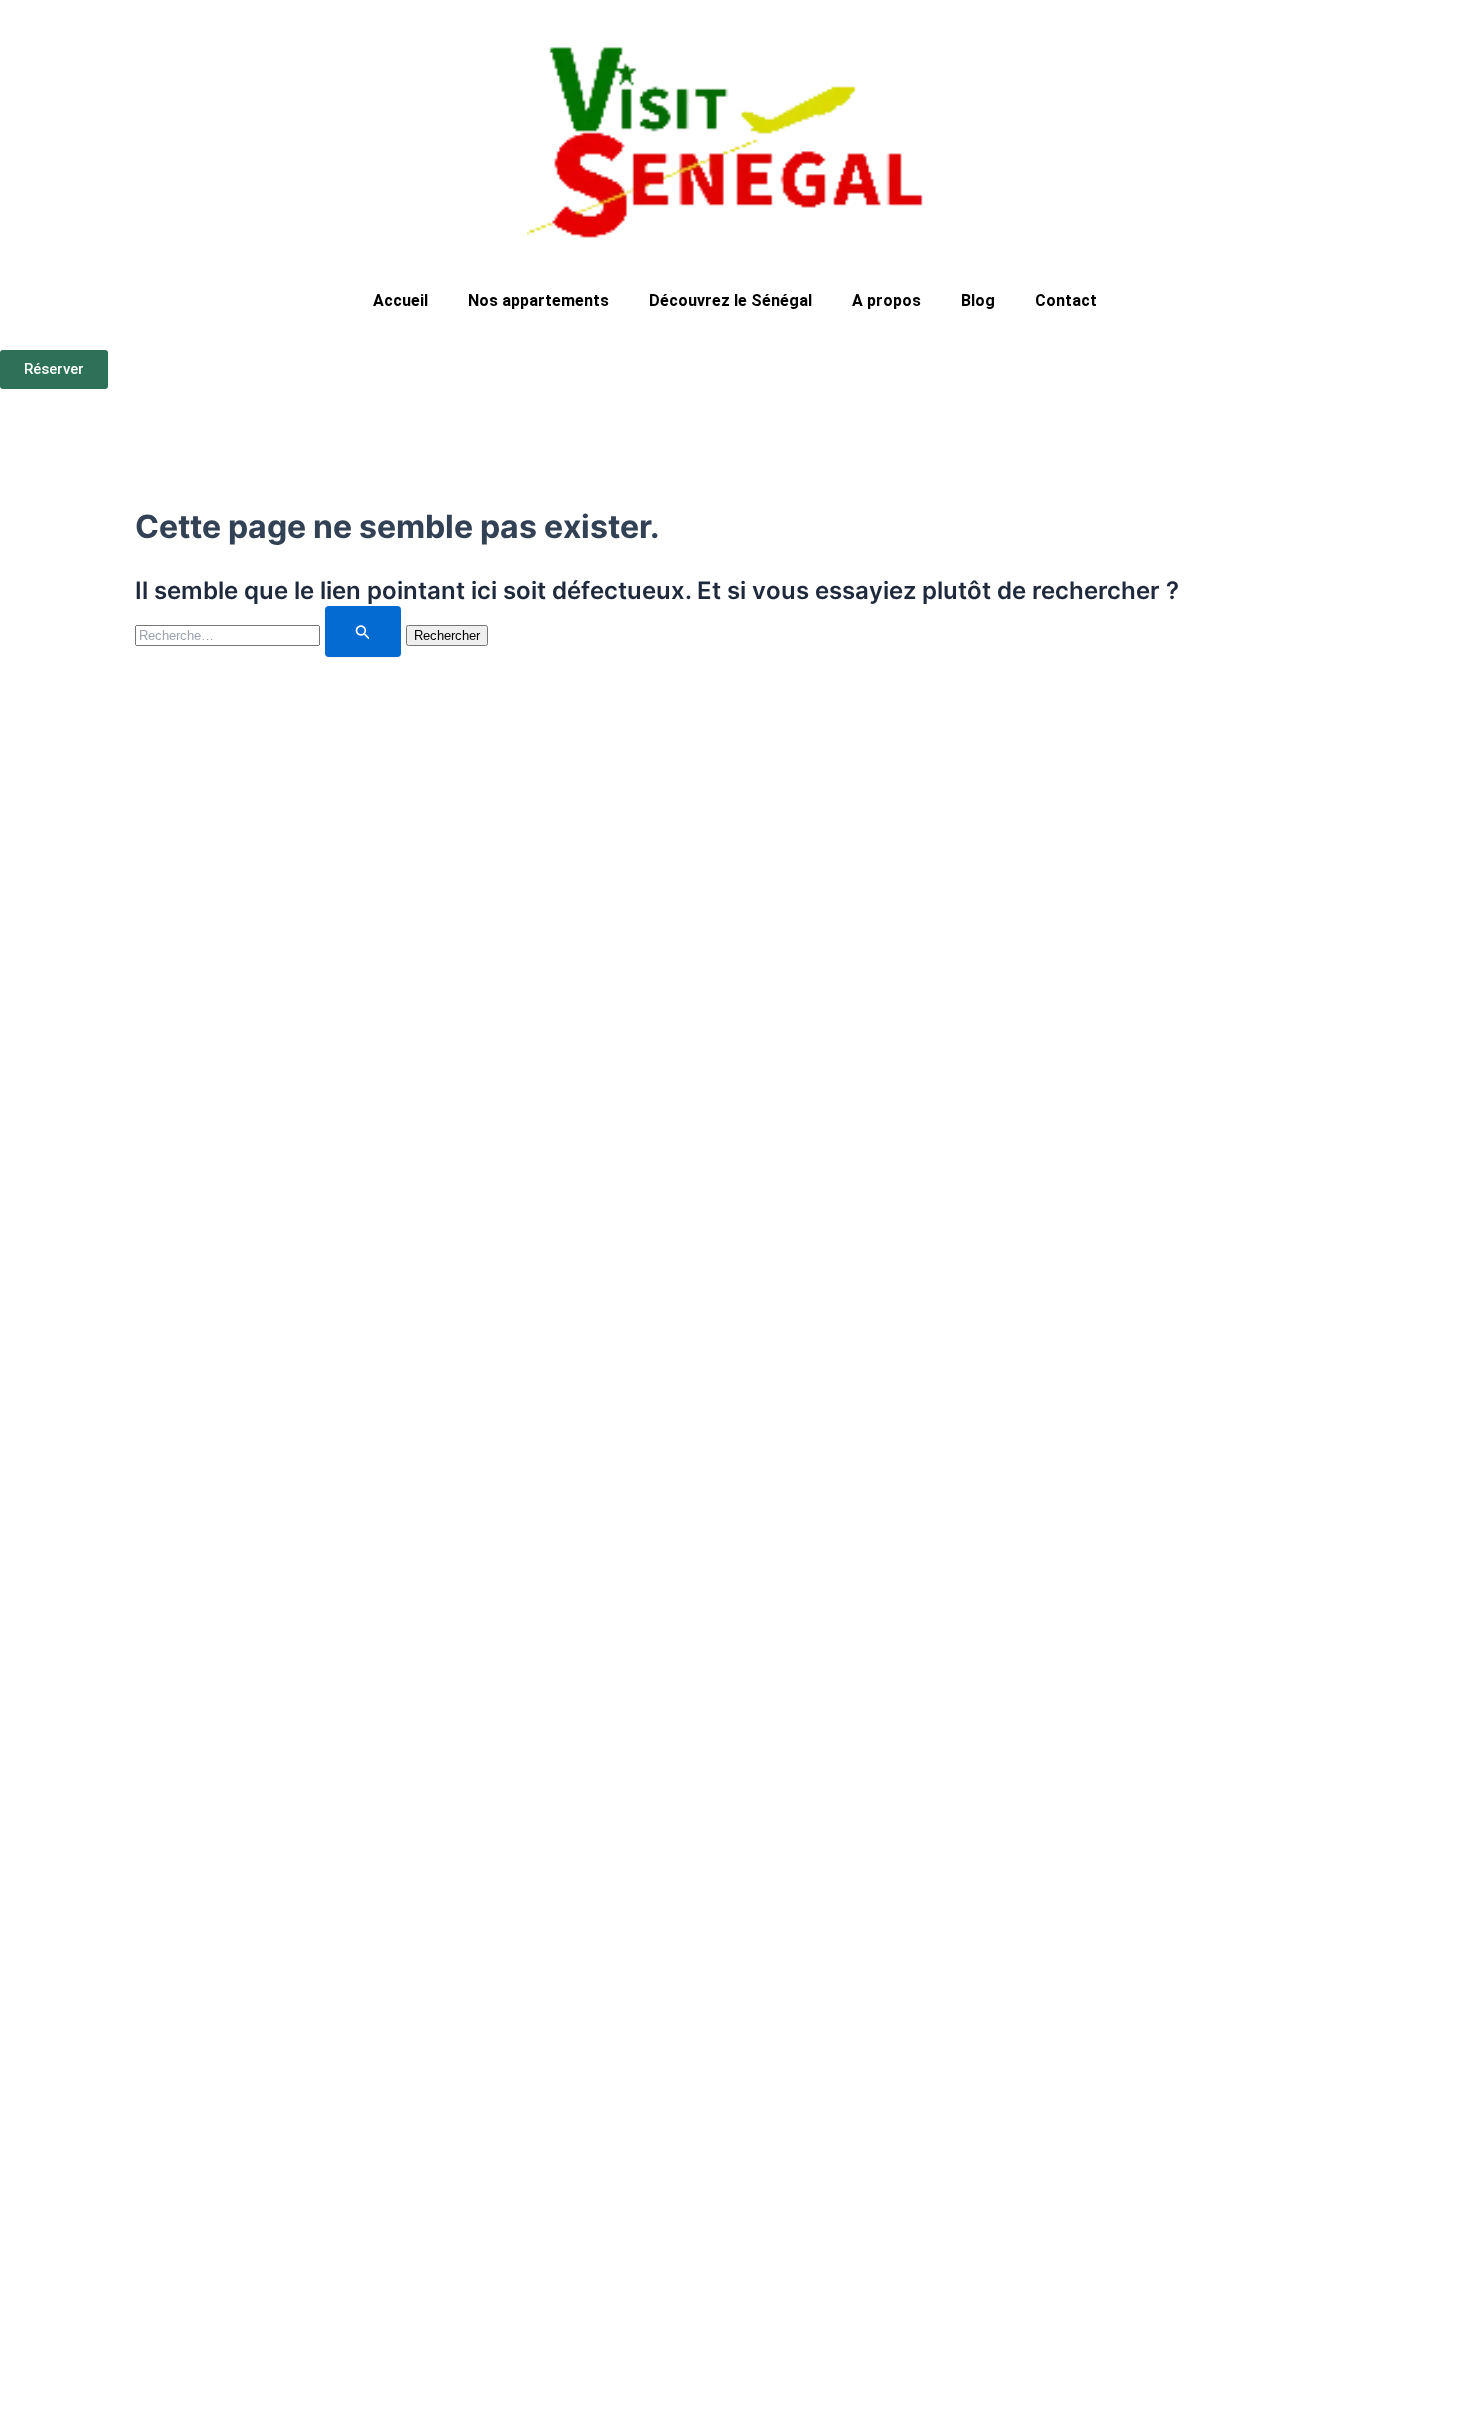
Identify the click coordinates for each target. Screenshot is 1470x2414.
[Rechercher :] (270, 634)
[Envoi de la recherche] (363, 631)
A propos (886, 300)
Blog (978, 300)
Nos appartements (538, 300)
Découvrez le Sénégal (730, 300)
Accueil (400, 300)
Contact (1066, 300)
